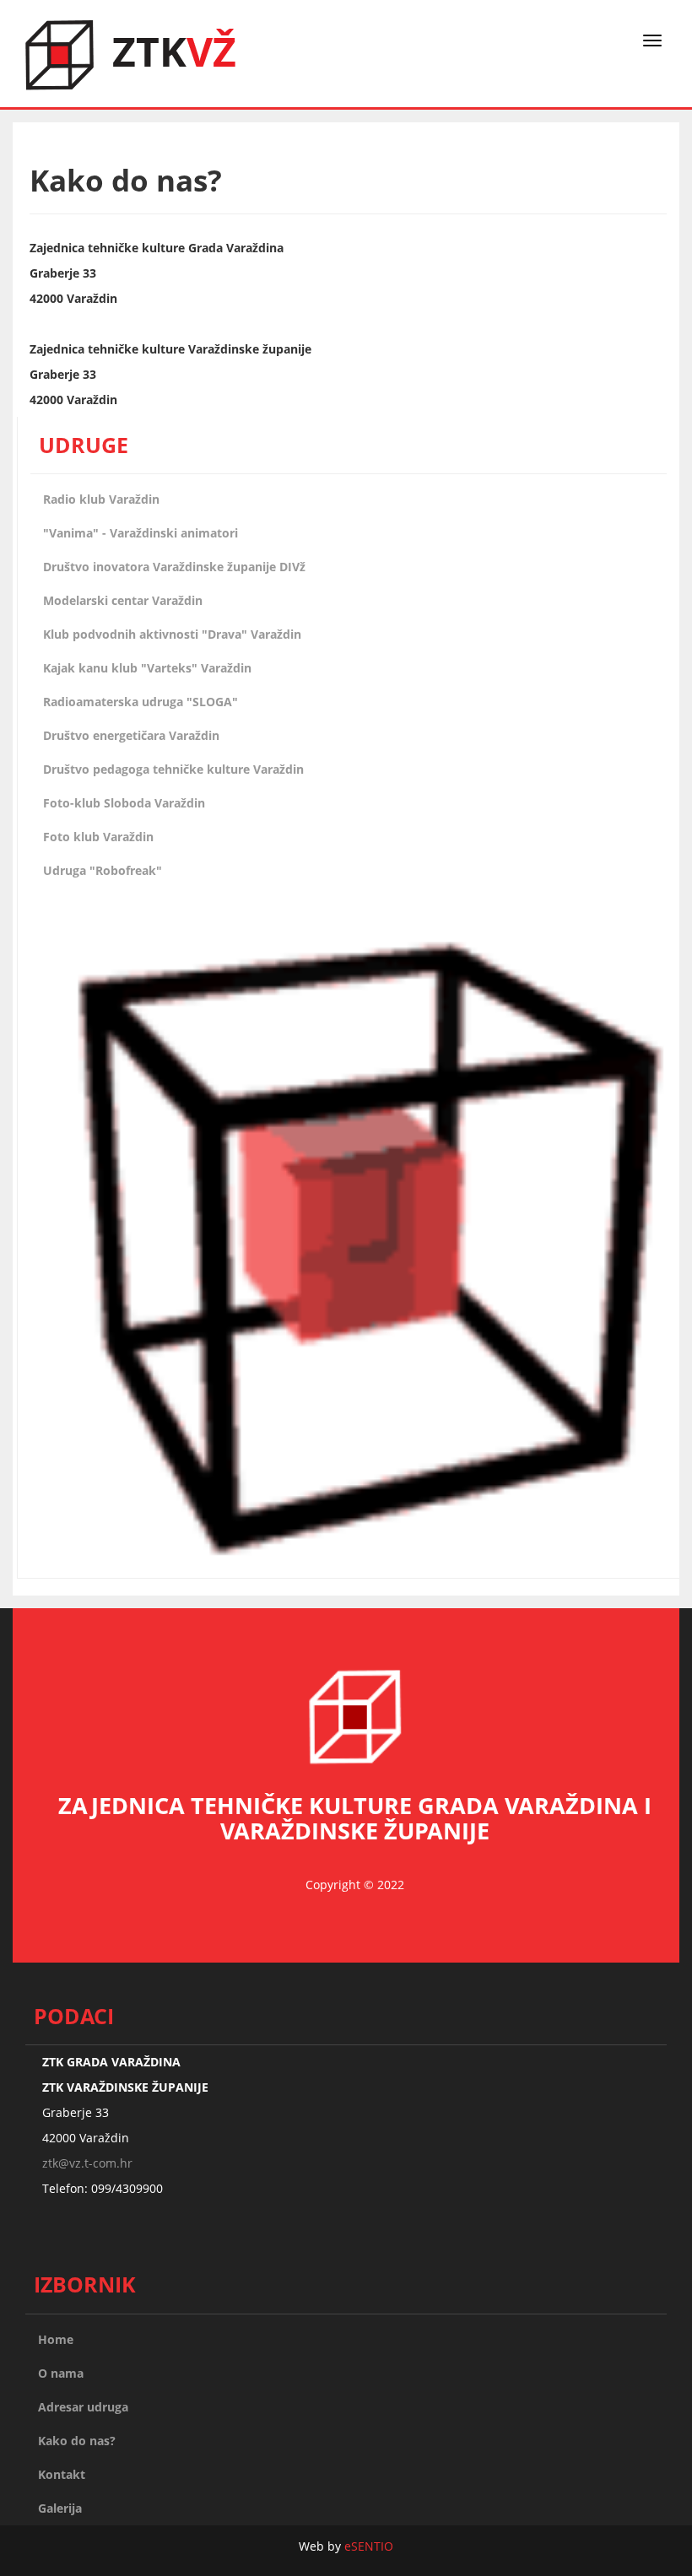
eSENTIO (369, 2546)
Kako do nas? (77, 2441)
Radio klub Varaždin (101, 499)
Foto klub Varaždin (98, 837)
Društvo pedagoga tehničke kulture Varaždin (173, 769)
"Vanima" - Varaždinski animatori (141, 533)
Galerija (60, 2508)
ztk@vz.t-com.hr (87, 2163)
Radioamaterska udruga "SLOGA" (141, 702)
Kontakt (62, 2474)
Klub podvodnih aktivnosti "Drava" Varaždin (172, 634)
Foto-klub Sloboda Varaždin (124, 803)
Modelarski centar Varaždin (123, 600)
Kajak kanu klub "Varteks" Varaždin (147, 668)
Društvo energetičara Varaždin (131, 735)
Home (56, 2339)
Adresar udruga (83, 2407)
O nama (61, 2373)
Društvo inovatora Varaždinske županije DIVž (174, 567)
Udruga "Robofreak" (103, 870)
